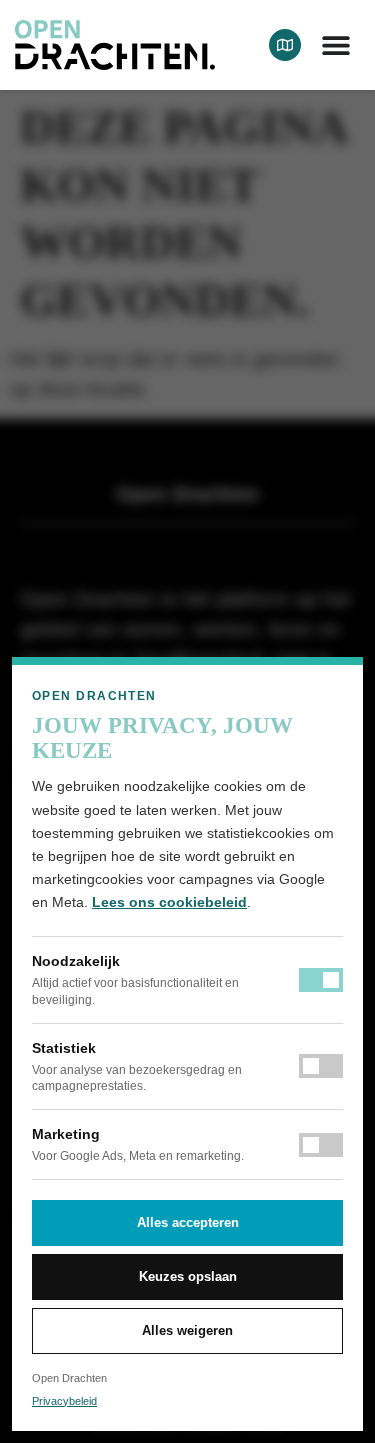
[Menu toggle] (336, 45)
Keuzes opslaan (188, 1276)
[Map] (285, 45)
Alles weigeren (187, 1330)
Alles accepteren (188, 1222)
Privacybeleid (64, 1401)
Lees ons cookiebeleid (169, 902)
